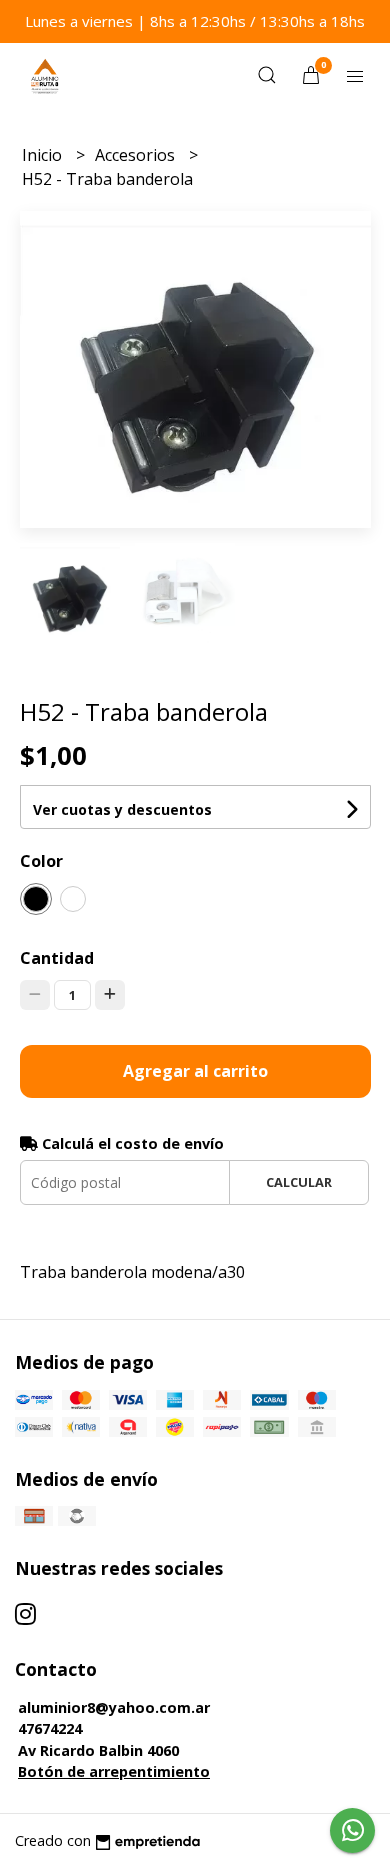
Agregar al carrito (195, 1071)
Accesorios (137, 155)
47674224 (50, 1728)
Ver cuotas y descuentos (122, 809)
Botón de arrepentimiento (114, 1771)
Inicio (44, 155)
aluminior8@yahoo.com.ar (114, 1707)
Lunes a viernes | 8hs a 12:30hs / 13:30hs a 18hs (195, 21)
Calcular (299, 1182)
